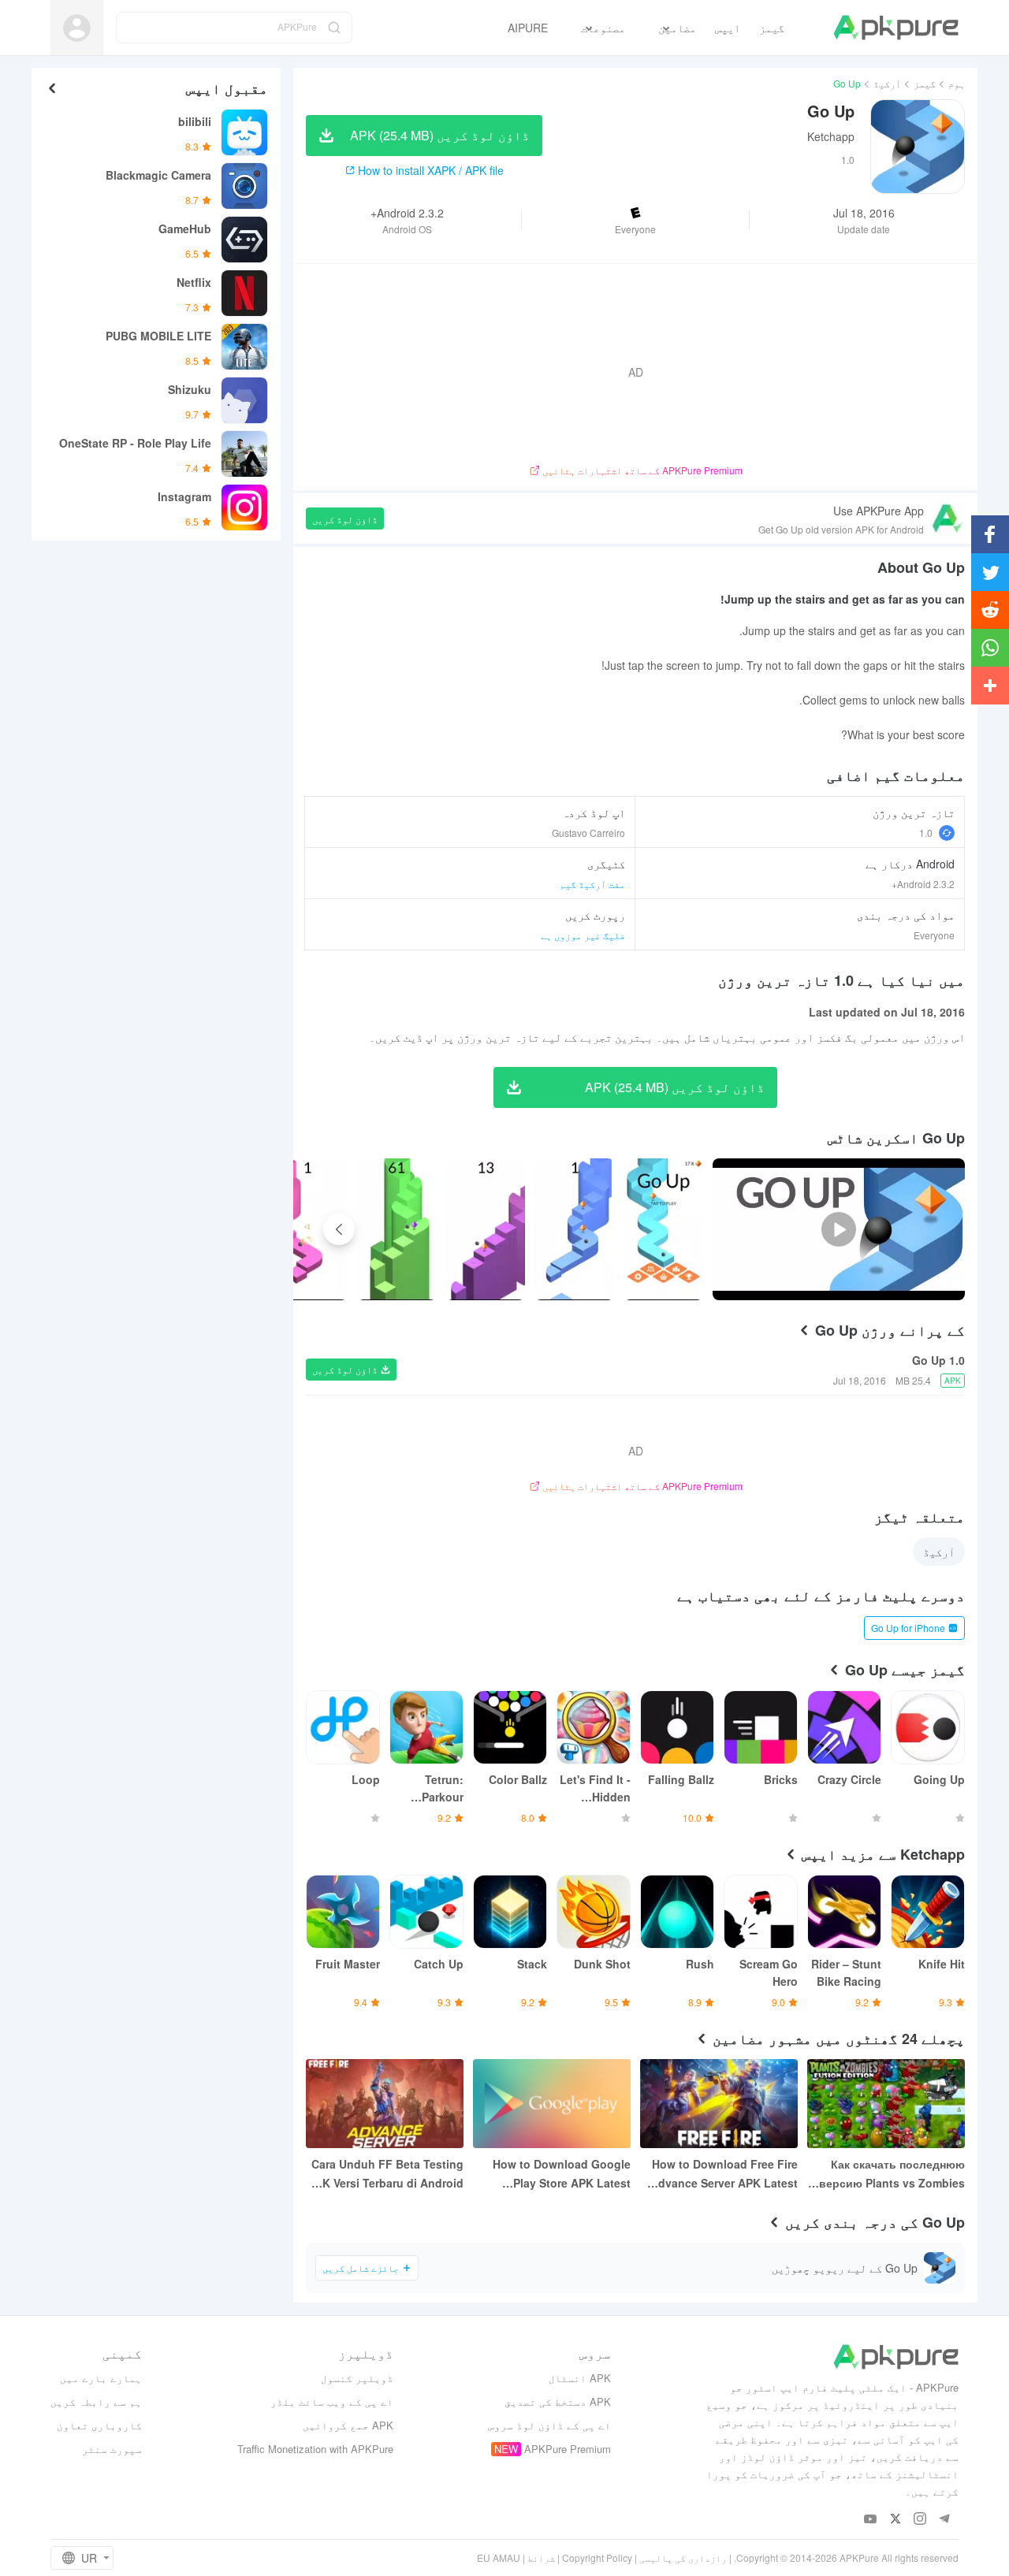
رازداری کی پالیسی (683, 2557)
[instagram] (920, 2520)
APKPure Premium (568, 2449)
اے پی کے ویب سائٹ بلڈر (332, 2401)
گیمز (925, 83)
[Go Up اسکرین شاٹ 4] (308, 1229)
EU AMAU (499, 2557)
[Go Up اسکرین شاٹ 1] (574, 1229)
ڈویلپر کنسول (357, 2378)
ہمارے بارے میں (101, 2378)
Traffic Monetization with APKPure (315, 2449)
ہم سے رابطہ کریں (96, 2401)
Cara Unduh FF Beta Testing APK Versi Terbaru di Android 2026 (385, 2174)
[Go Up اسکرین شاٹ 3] (397, 1229)
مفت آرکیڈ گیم (592, 884)
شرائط (541, 2557)
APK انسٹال (580, 2378)
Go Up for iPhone (908, 1628)
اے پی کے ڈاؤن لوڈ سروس (549, 2425)
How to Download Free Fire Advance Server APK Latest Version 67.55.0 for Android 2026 (724, 2174)
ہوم (957, 83)
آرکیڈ (887, 83)
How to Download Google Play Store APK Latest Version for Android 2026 (562, 2174)
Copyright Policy (597, 2557)
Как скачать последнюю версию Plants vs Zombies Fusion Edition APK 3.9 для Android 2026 (891, 2174)
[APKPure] (896, 28)
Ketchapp (831, 136)
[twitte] (895, 2520)
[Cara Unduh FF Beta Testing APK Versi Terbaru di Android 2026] (385, 2104)
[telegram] (944, 2520)
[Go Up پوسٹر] (663, 1229)
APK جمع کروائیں (348, 2425)
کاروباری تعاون (99, 2425)
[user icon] (77, 28)
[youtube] (871, 2520)
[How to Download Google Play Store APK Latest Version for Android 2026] (552, 2104)
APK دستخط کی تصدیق (558, 2401)
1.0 (926, 833)
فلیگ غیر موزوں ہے (583, 935)
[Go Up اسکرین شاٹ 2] (486, 1229)
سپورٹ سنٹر (112, 2449)
